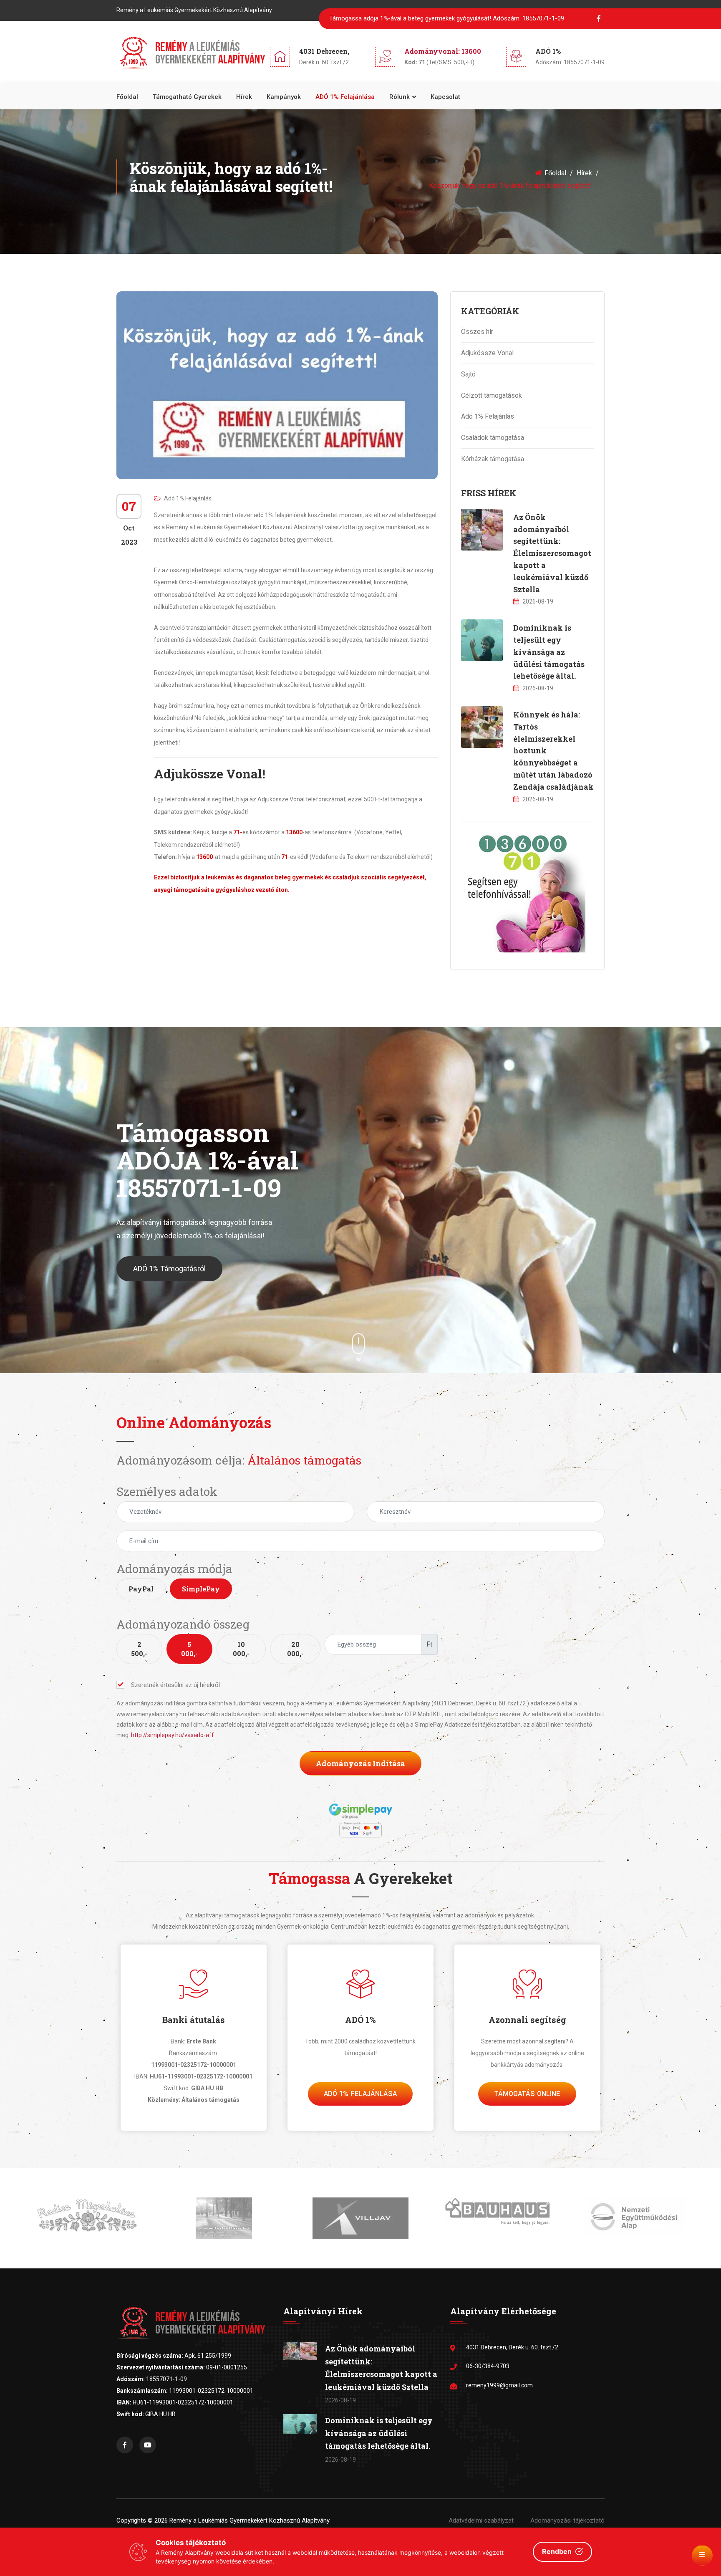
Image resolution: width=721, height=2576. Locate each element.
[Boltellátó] (87, 2218)
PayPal (141, 1589)
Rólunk (400, 97)
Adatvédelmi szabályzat (481, 2520)
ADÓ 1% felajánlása (345, 97)
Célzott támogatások (492, 395)
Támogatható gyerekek (187, 97)
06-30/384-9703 (488, 2366)
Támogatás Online (527, 2094)
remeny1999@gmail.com (499, 2385)
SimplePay (201, 1589)
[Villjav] (224, 2218)
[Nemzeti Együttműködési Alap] (497, 2217)
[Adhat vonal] (523, 890)
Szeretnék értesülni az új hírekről (175, 1685)
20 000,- (295, 1649)
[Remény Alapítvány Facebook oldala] (125, 2445)
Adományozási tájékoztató (567, 2520)
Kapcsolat (445, 97)
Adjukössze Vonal (487, 353)
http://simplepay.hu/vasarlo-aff (173, 1735)
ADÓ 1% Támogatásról (169, 1269)
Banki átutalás (194, 2020)
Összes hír (477, 332)
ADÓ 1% (360, 2020)
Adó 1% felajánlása (360, 2094)
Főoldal (127, 97)
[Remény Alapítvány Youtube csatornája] (148, 2445)
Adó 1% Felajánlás (188, 498)
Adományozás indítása (360, 1763)
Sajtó (468, 374)
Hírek (244, 97)
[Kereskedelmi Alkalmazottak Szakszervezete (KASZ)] (634, 2214)
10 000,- (241, 1649)
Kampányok (284, 97)
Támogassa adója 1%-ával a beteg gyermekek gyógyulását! (447, 18)
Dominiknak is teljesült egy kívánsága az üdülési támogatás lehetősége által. (549, 652)
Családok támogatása (493, 438)
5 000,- (189, 1649)
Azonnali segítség (527, 2020)
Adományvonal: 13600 (443, 51)
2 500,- (139, 1649)
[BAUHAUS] (361, 2210)
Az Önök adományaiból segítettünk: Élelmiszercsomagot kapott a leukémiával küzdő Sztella (552, 553)
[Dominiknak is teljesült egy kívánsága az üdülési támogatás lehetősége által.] (482, 640)
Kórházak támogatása (493, 459)
